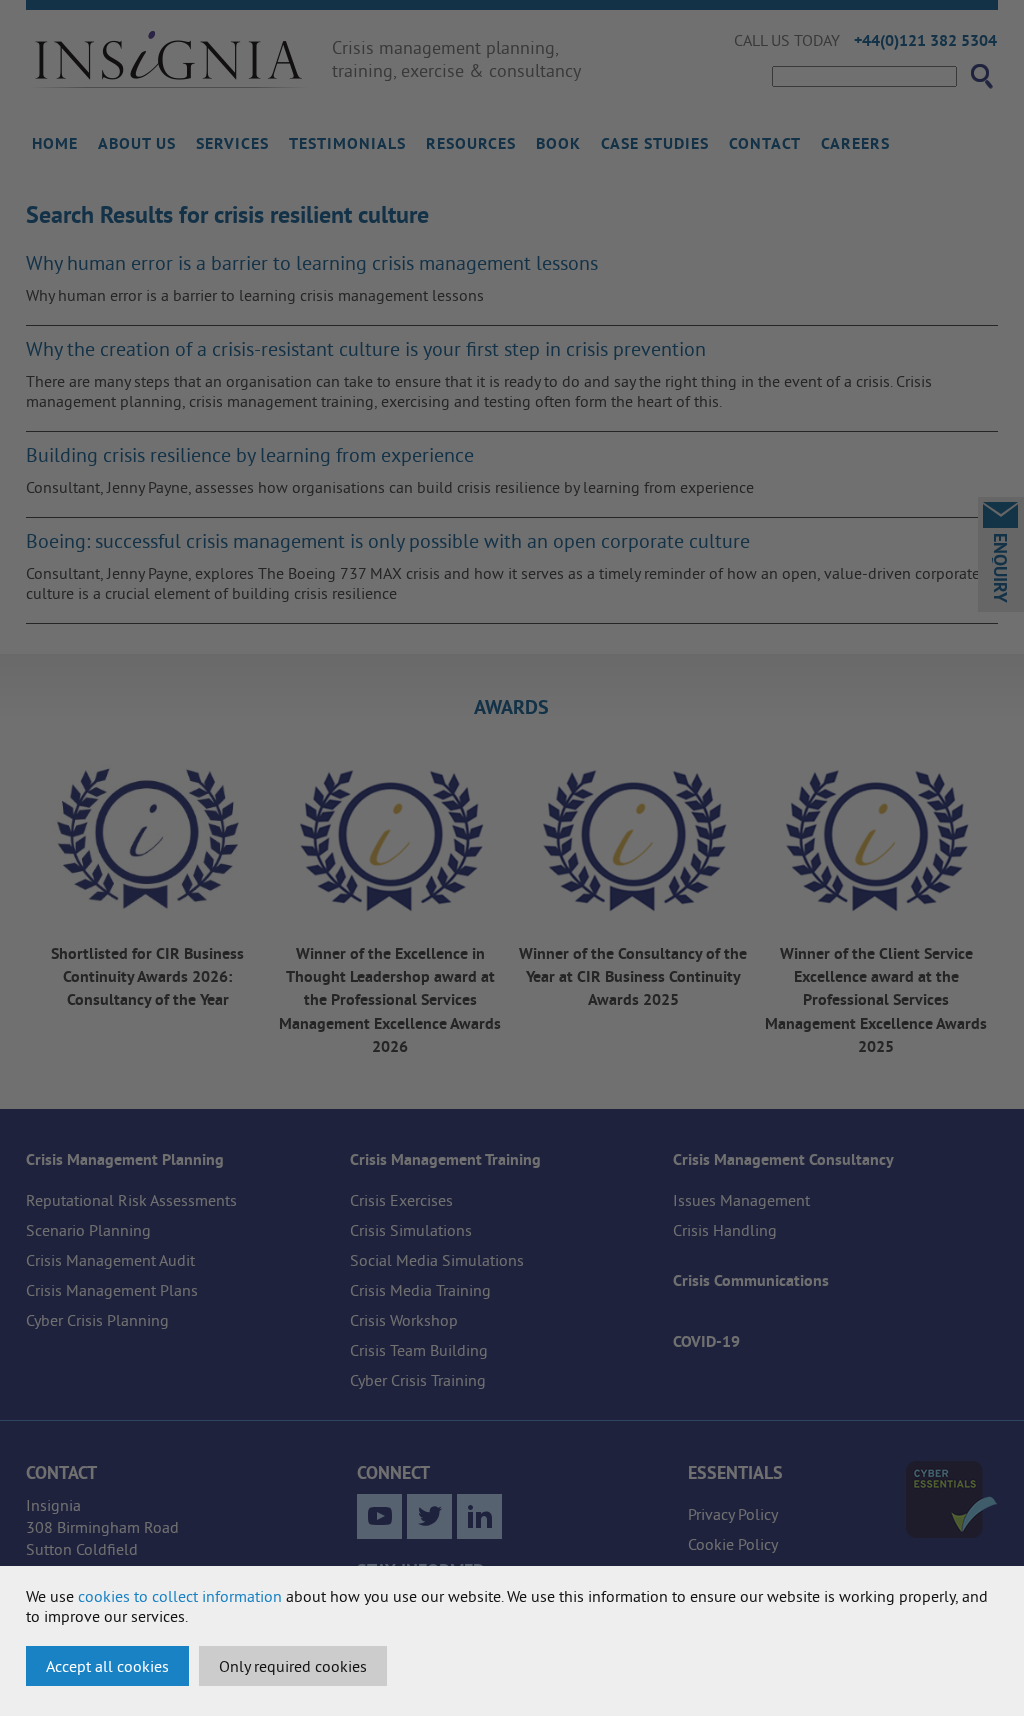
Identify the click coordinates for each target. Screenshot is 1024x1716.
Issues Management (741, 1200)
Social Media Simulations (437, 1260)
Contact (765, 143)
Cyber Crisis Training (418, 1380)
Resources (471, 143)
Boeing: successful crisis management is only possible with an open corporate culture (388, 540)
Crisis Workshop (404, 1320)
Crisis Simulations (411, 1230)
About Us (137, 143)
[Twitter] (429, 1516)
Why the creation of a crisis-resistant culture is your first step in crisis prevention (366, 348)
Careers (855, 143)
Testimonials (347, 143)
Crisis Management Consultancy (783, 1159)
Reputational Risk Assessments (131, 1200)
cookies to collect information (180, 1596)
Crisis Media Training (420, 1290)
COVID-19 (706, 1341)
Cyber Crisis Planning (97, 1320)
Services (232, 143)
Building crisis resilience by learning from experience (250, 454)
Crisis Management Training (445, 1159)
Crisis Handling (725, 1230)
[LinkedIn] (479, 1516)
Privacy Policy (733, 1514)
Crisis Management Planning (125, 1159)
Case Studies (655, 143)
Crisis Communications (751, 1280)
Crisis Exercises (401, 1200)
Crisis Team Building (419, 1350)
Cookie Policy (733, 1544)
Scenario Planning (88, 1230)
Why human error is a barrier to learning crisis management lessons (312, 262)
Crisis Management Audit (110, 1260)
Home (55, 143)
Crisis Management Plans (112, 1290)
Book (558, 143)
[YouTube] (379, 1516)
